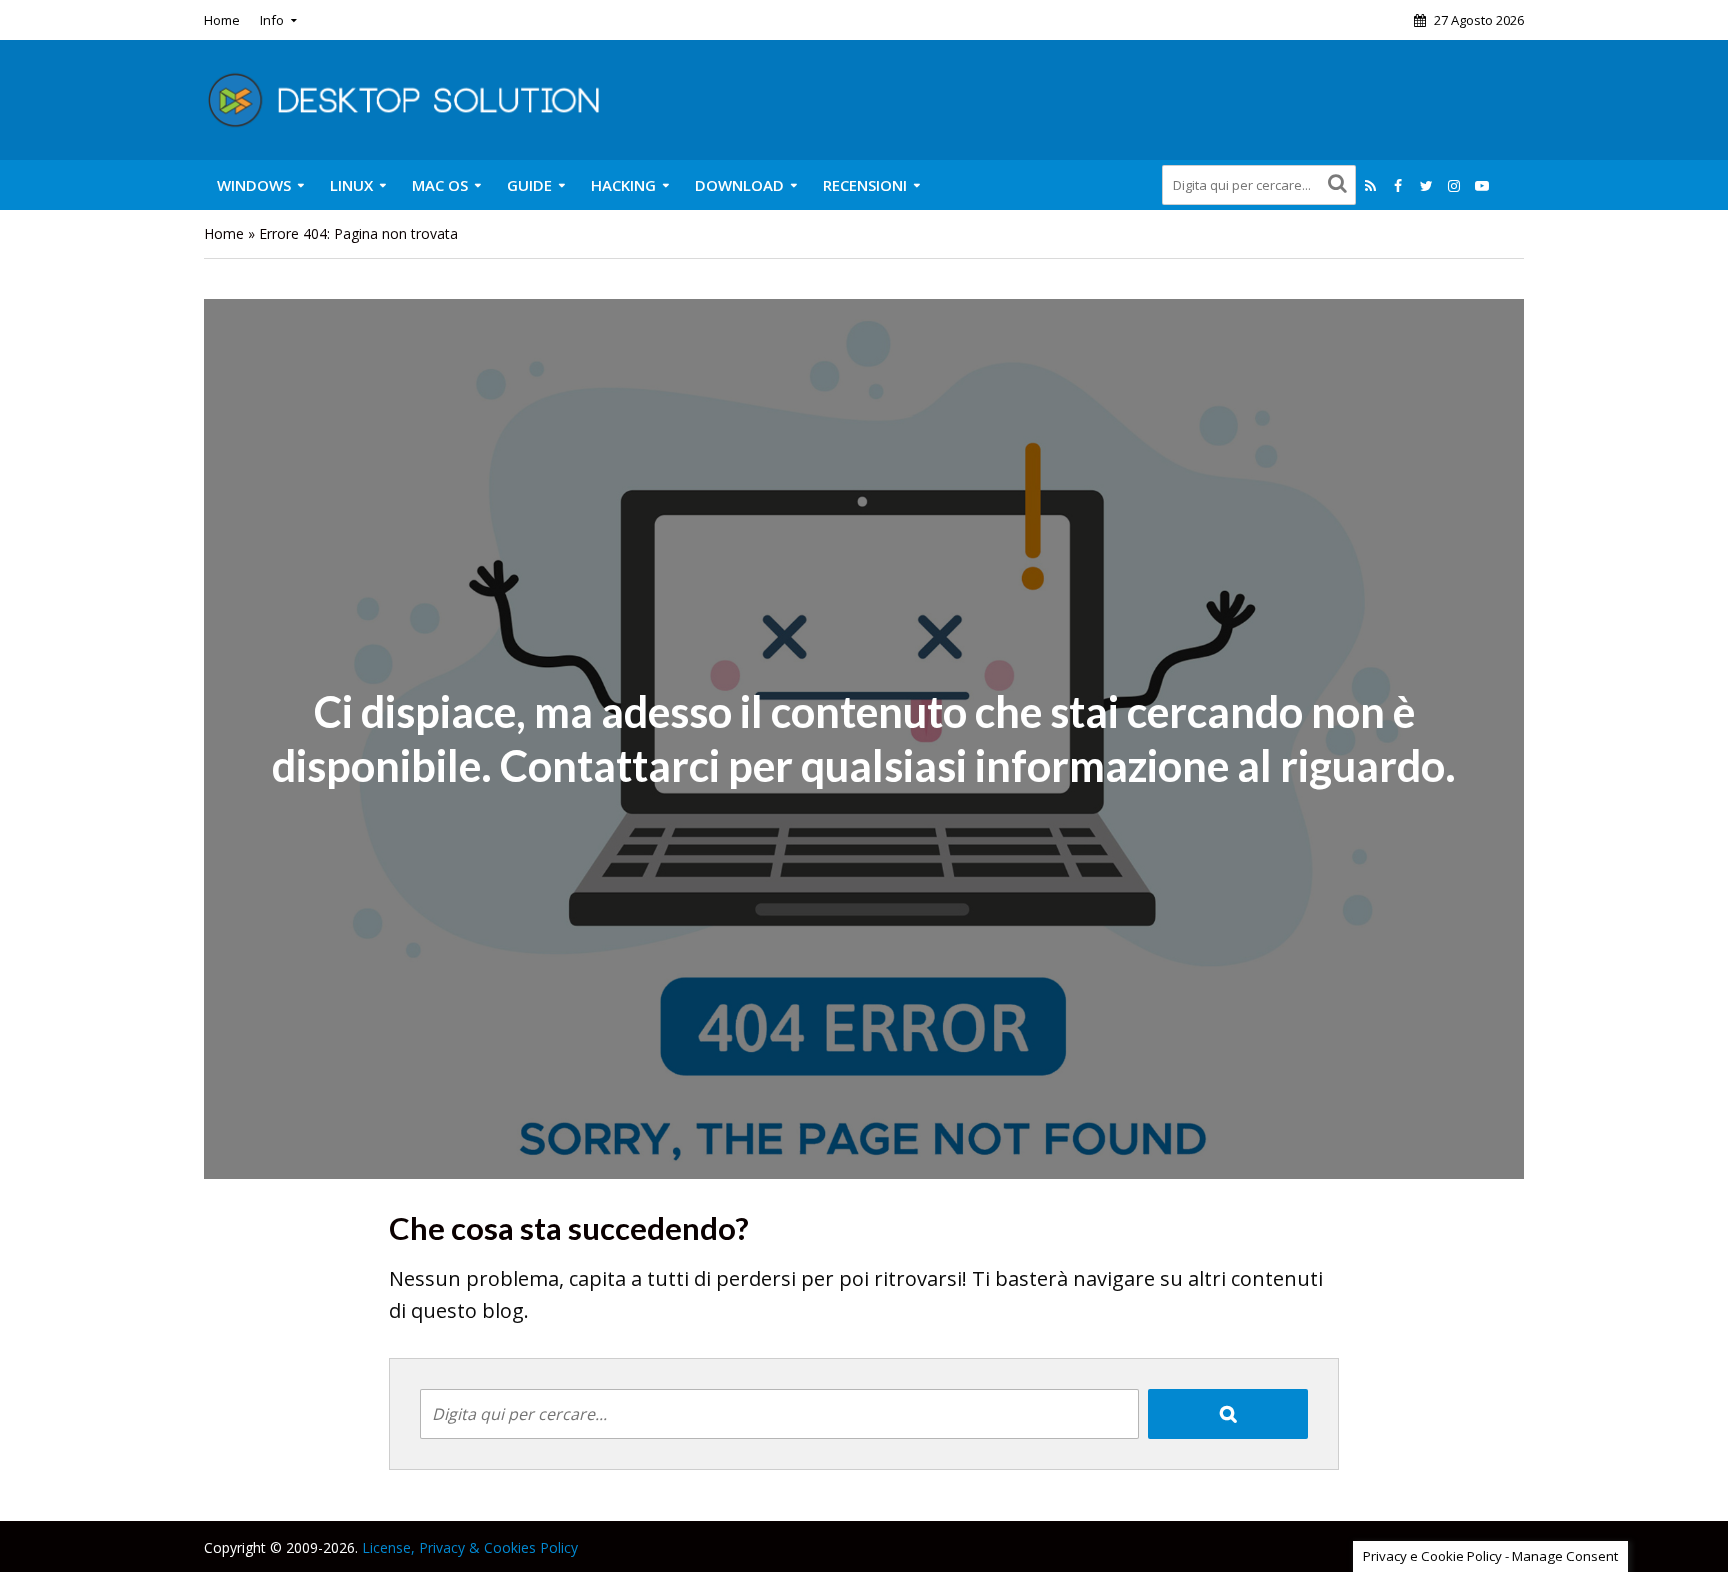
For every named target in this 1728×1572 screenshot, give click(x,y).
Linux (351, 185)
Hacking (623, 185)
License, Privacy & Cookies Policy (470, 1547)
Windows (254, 185)
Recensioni (865, 185)
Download (739, 185)
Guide (529, 185)
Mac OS (440, 185)
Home (222, 20)
